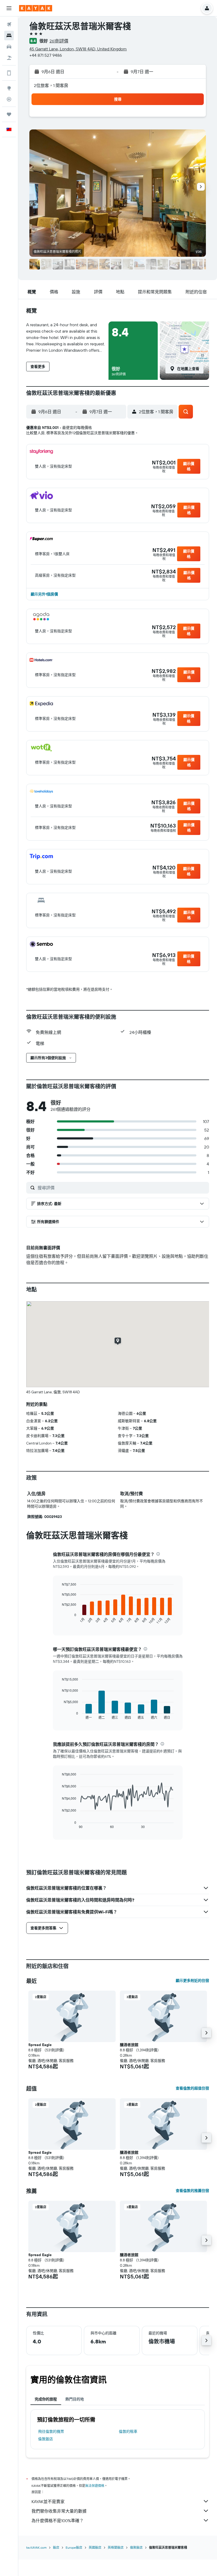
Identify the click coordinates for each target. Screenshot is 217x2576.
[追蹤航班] (9, 99)
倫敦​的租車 (128, 2431)
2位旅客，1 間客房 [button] (51, 85)
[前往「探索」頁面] (9, 88)
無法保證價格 (95, 2486)
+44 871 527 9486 (46, 55)
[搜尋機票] (9, 24)
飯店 (56, 2547)
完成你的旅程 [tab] (46, 2399)
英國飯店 (95, 2547)
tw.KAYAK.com (36, 2547)
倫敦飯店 (46, 2439)
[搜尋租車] (9, 47)
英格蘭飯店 (116, 2547)
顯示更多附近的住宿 (192, 1981)
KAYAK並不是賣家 (48, 2501)
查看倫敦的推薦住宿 (192, 2191)
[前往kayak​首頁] (36, 8)
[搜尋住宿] (9, 36)
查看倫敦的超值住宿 (192, 2088)
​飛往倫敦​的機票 (51, 2431)
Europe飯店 (74, 2547)
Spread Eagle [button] (40, 2045)
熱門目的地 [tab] (75, 2399)
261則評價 (59, 41)
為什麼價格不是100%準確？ (58, 2521)
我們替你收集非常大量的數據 (59, 2511)
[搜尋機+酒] (9, 58)
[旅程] (9, 114)
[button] (9, 8)
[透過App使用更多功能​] (9, 73)
